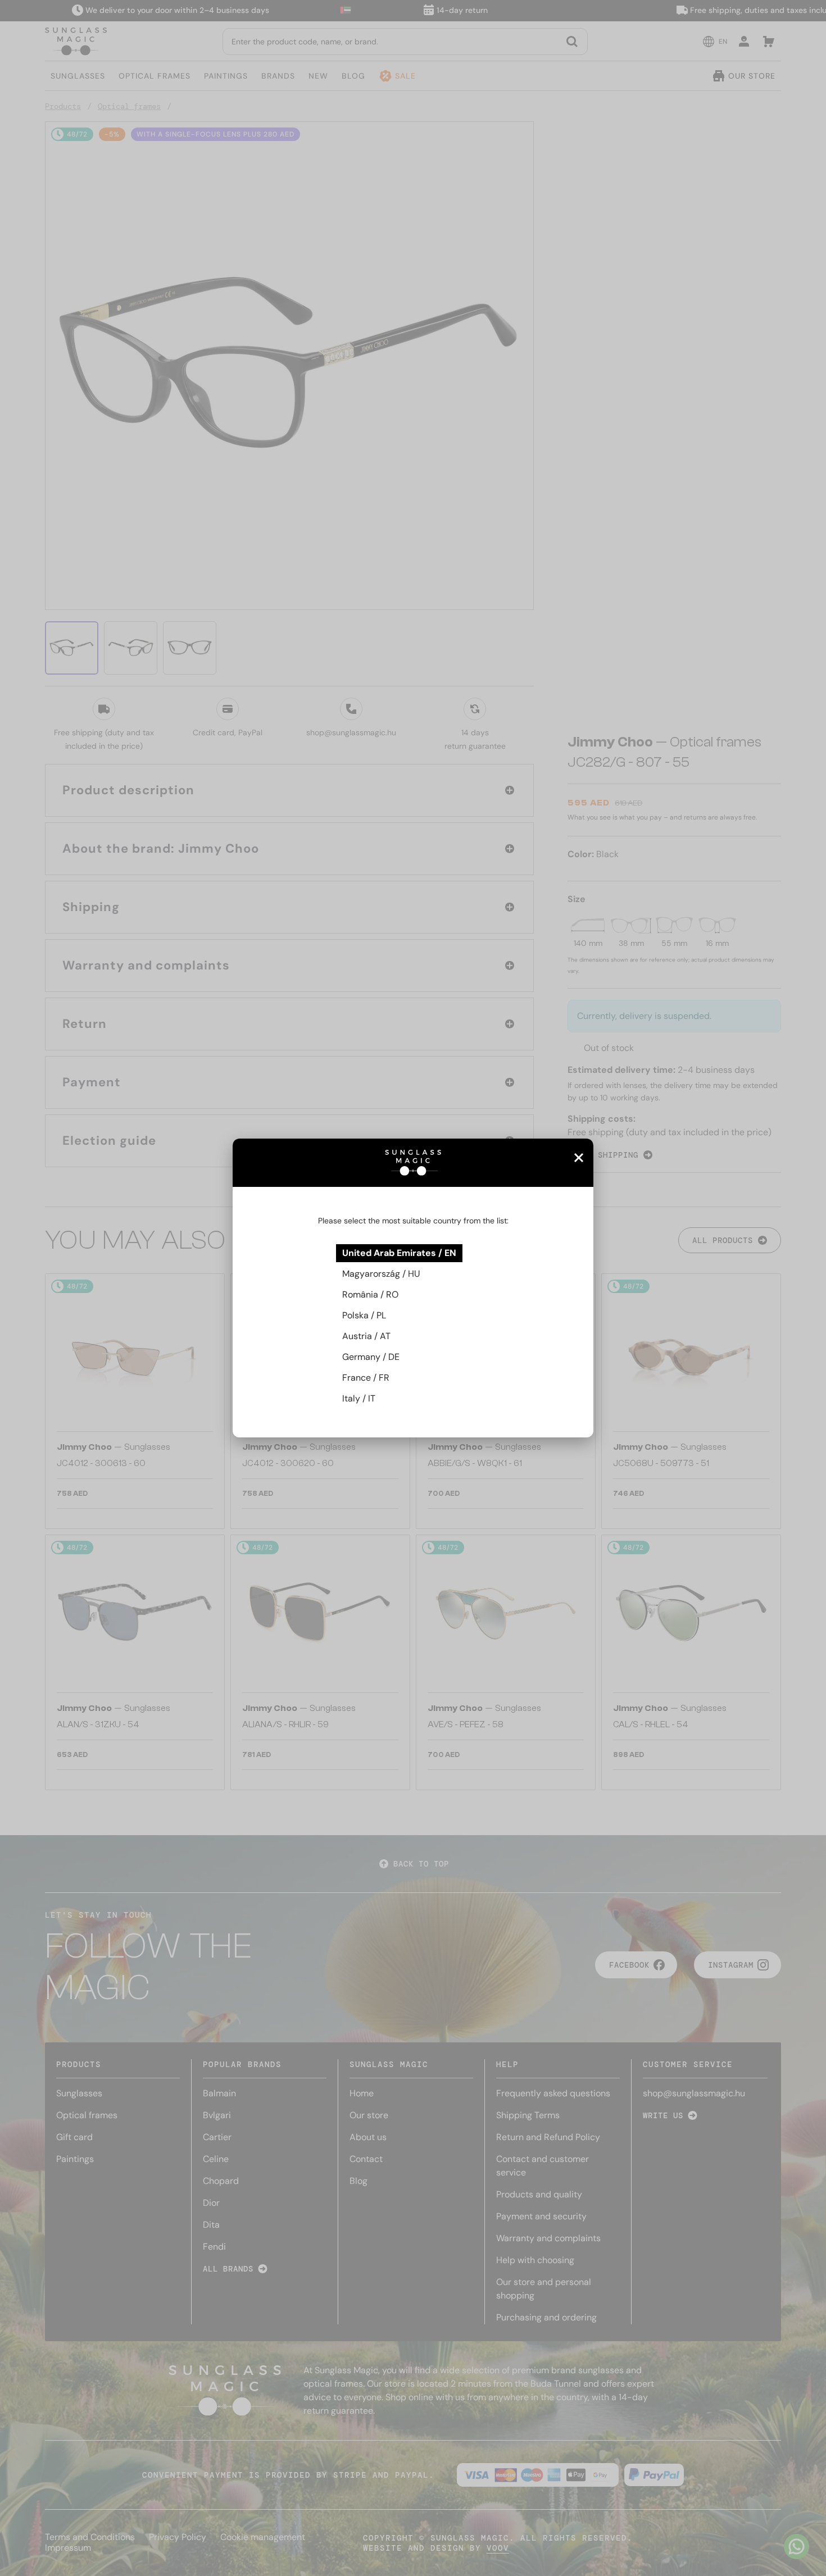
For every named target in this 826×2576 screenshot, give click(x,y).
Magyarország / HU (381, 1274)
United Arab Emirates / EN (399, 1253)
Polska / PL (364, 1315)
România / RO (370, 1294)
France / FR (366, 1378)
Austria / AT (366, 1336)
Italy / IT (359, 1398)
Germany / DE (371, 1357)
